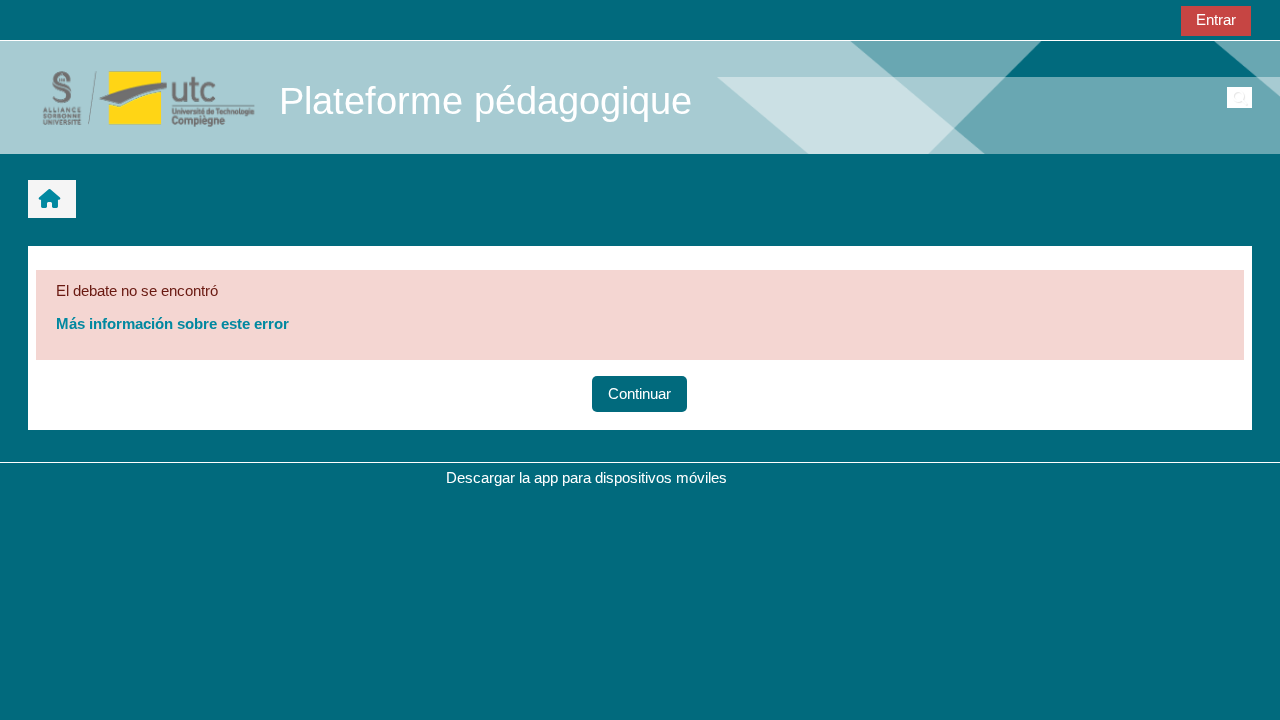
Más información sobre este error (172, 323)
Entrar (1216, 19)
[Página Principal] (138, 96)
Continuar (639, 393)
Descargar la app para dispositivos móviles (586, 477)
